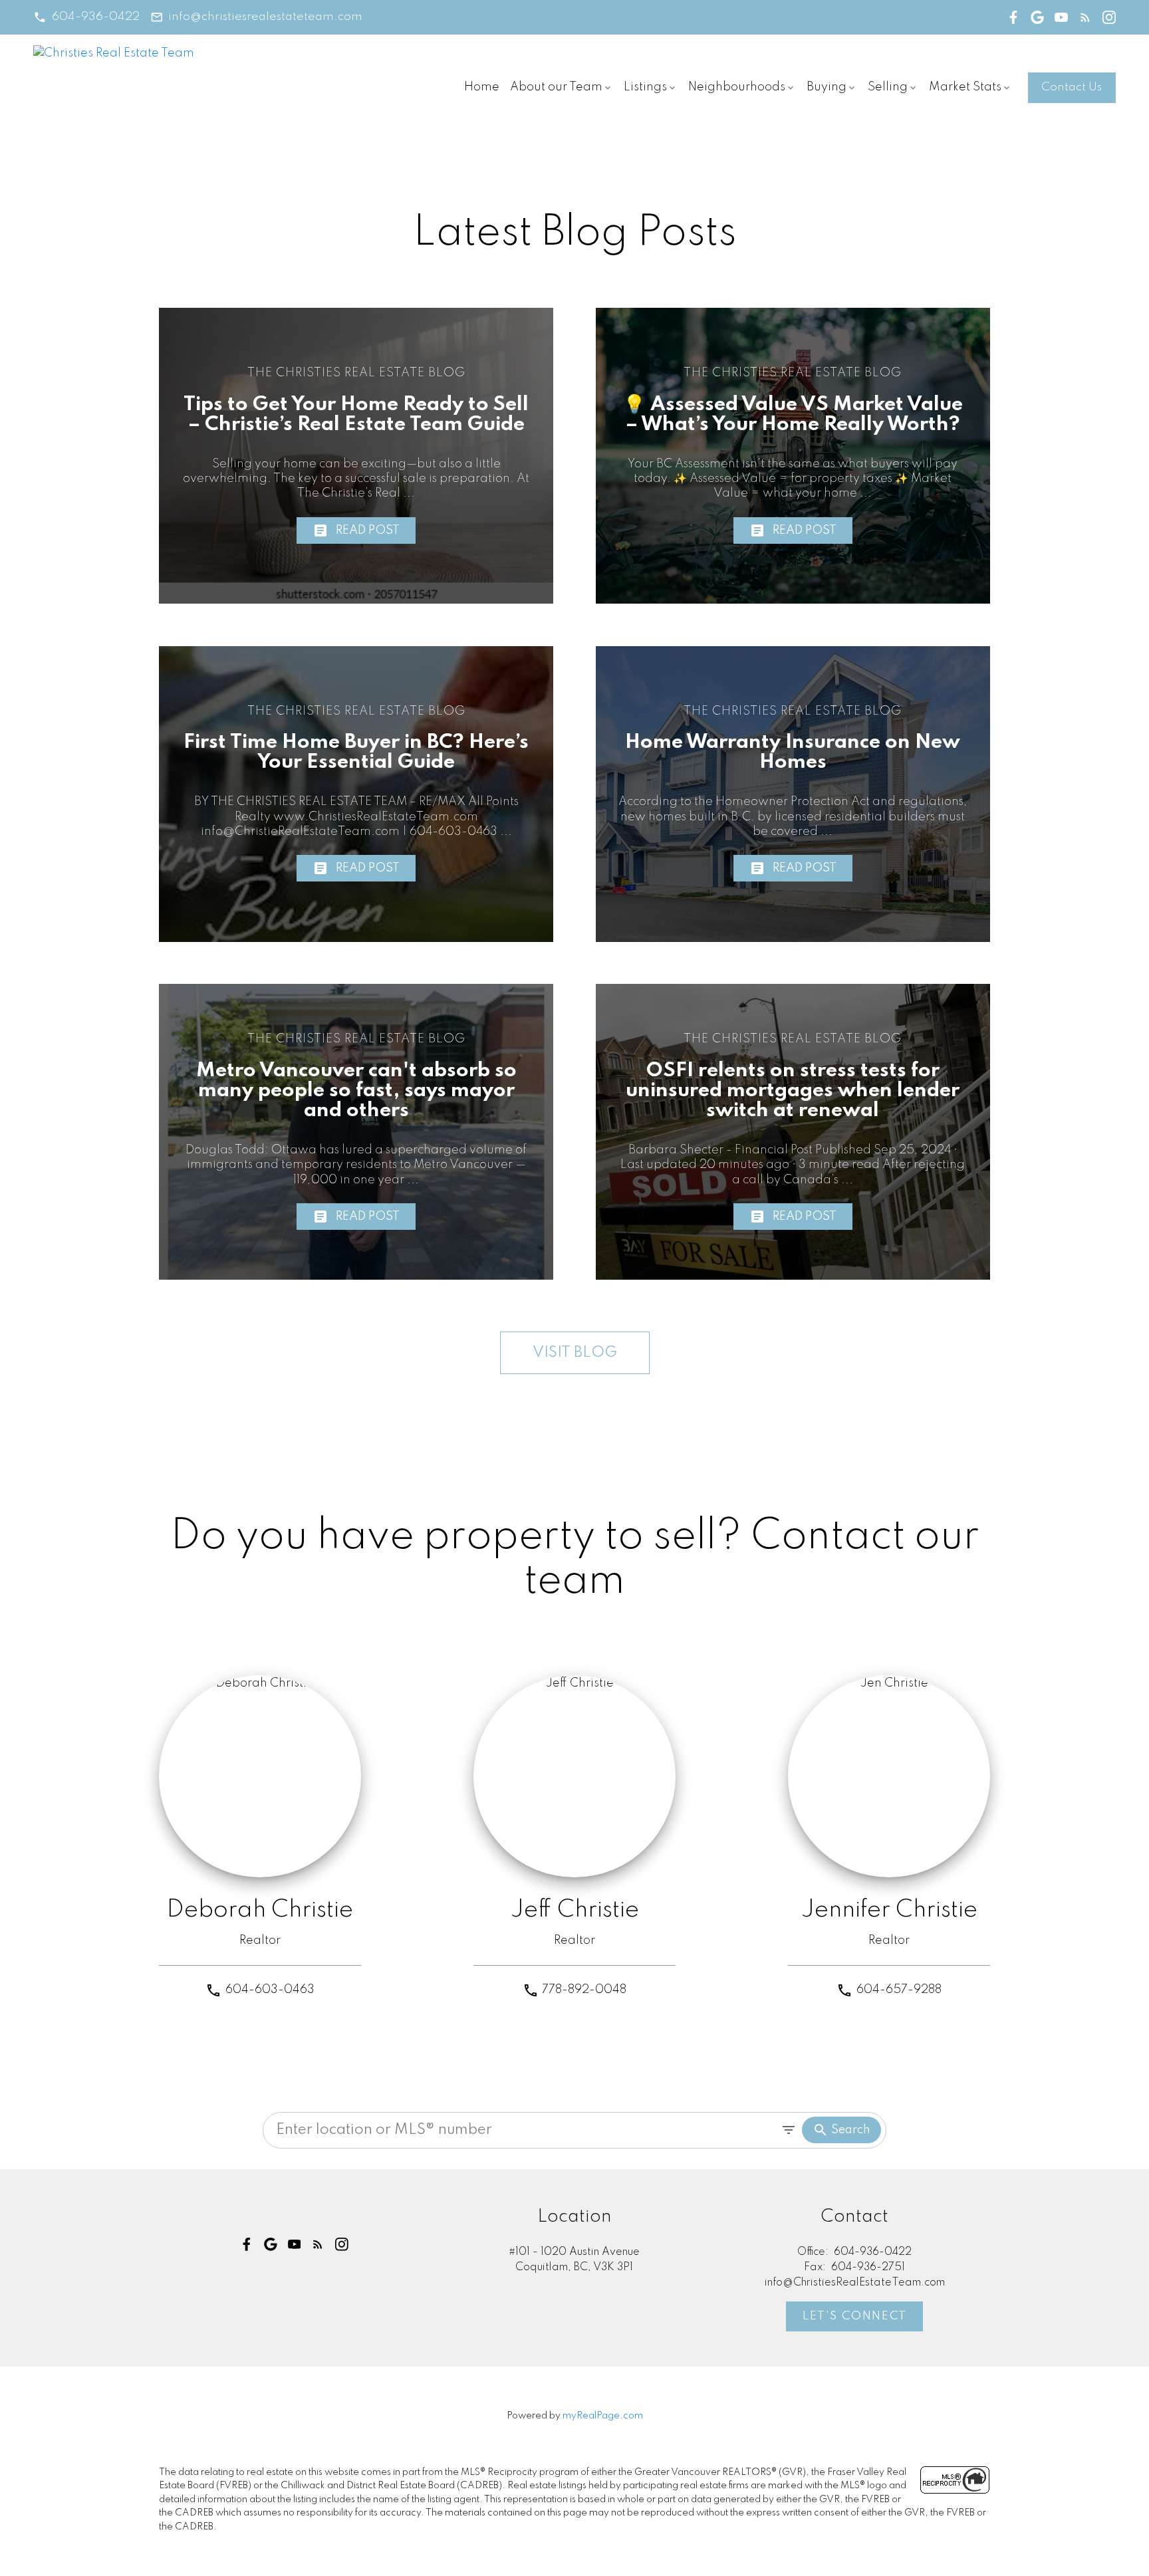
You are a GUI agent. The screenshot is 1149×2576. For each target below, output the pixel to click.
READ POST (368, 530)
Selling (888, 87)
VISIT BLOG (575, 1353)
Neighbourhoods (737, 87)
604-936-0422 (96, 17)
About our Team (556, 87)
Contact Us (1072, 87)
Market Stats (965, 87)
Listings (645, 87)
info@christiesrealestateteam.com (265, 17)
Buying (827, 87)
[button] (86, 17)
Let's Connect (855, 2316)
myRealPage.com (603, 2416)
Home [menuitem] (482, 87)
